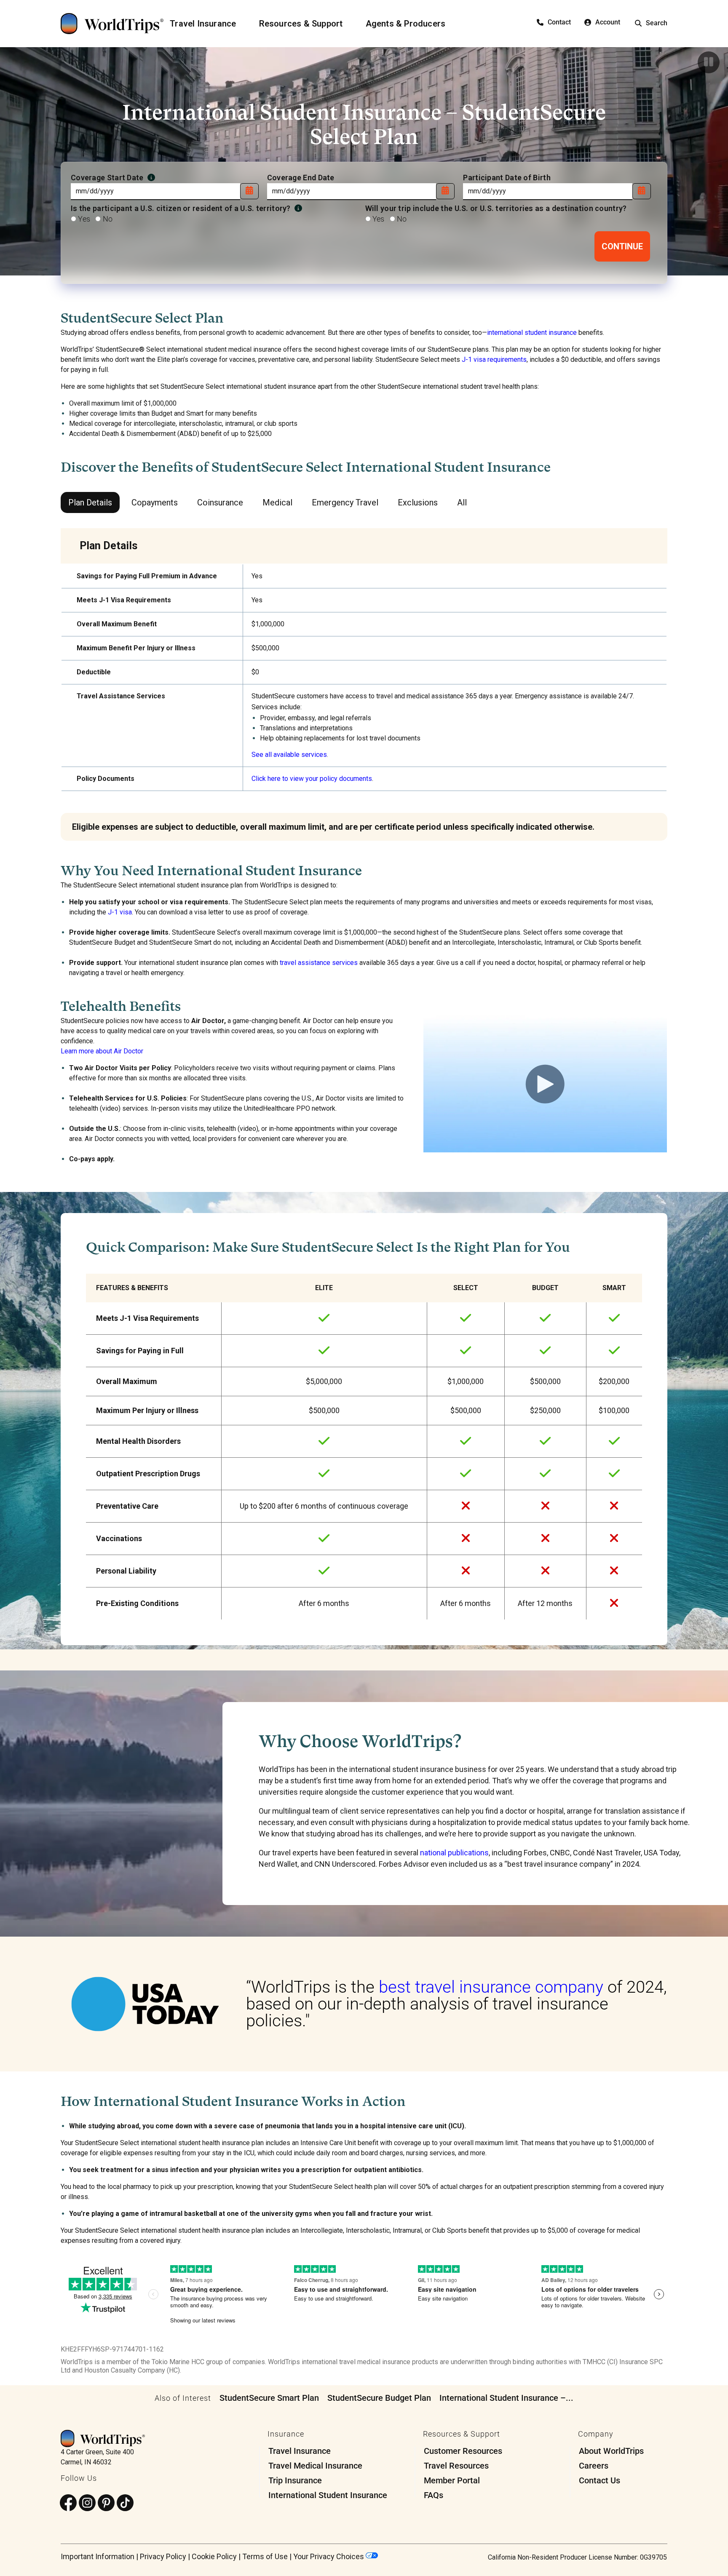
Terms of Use (265, 2556)
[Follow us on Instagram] (87, 2503)
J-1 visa (120, 912)
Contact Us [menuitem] (600, 2480)
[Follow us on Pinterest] (106, 2503)
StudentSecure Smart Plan (269, 2398)
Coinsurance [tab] (220, 502)
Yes (83, 219)
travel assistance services (319, 963)
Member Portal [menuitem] (452, 2480)
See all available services (289, 755)
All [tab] (462, 502)
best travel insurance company (491, 1987)
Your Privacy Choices (329, 2556)
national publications (454, 1853)
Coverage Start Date (108, 178)
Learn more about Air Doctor (102, 1051)
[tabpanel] (364, 684)
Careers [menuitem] (594, 2466)
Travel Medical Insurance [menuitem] (315, 2466)
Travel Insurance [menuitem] (300, 2451)
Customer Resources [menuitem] (463, 2451)
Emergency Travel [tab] (345, 502)
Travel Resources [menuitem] (456, 2466)
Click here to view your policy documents (312, 779)
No (107, 219)
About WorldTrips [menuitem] (611, 2451)
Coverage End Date (301, 178)
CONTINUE (622, 246)
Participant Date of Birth (507, 178)
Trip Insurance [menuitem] (295, 2480)
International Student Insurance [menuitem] (328, 2495)
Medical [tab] (277, 502)
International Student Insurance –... (506, 2398)
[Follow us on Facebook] (68, 2503)
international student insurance (532, 333)
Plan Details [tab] (90, 502)
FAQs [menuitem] (434, 2495)
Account (608, 22)
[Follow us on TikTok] (125, 2503)
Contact (559, 22)
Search (657, 23)
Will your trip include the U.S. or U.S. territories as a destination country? (496, 208)
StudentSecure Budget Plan (379, 2398)
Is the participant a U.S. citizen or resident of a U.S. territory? (182, 208)
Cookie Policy (214, 2556)
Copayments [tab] (155, 502)
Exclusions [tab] (418, 502)
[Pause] (709, 62)
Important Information (98, 2556)
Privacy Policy (163, 2556)
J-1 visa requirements (494, 359)
